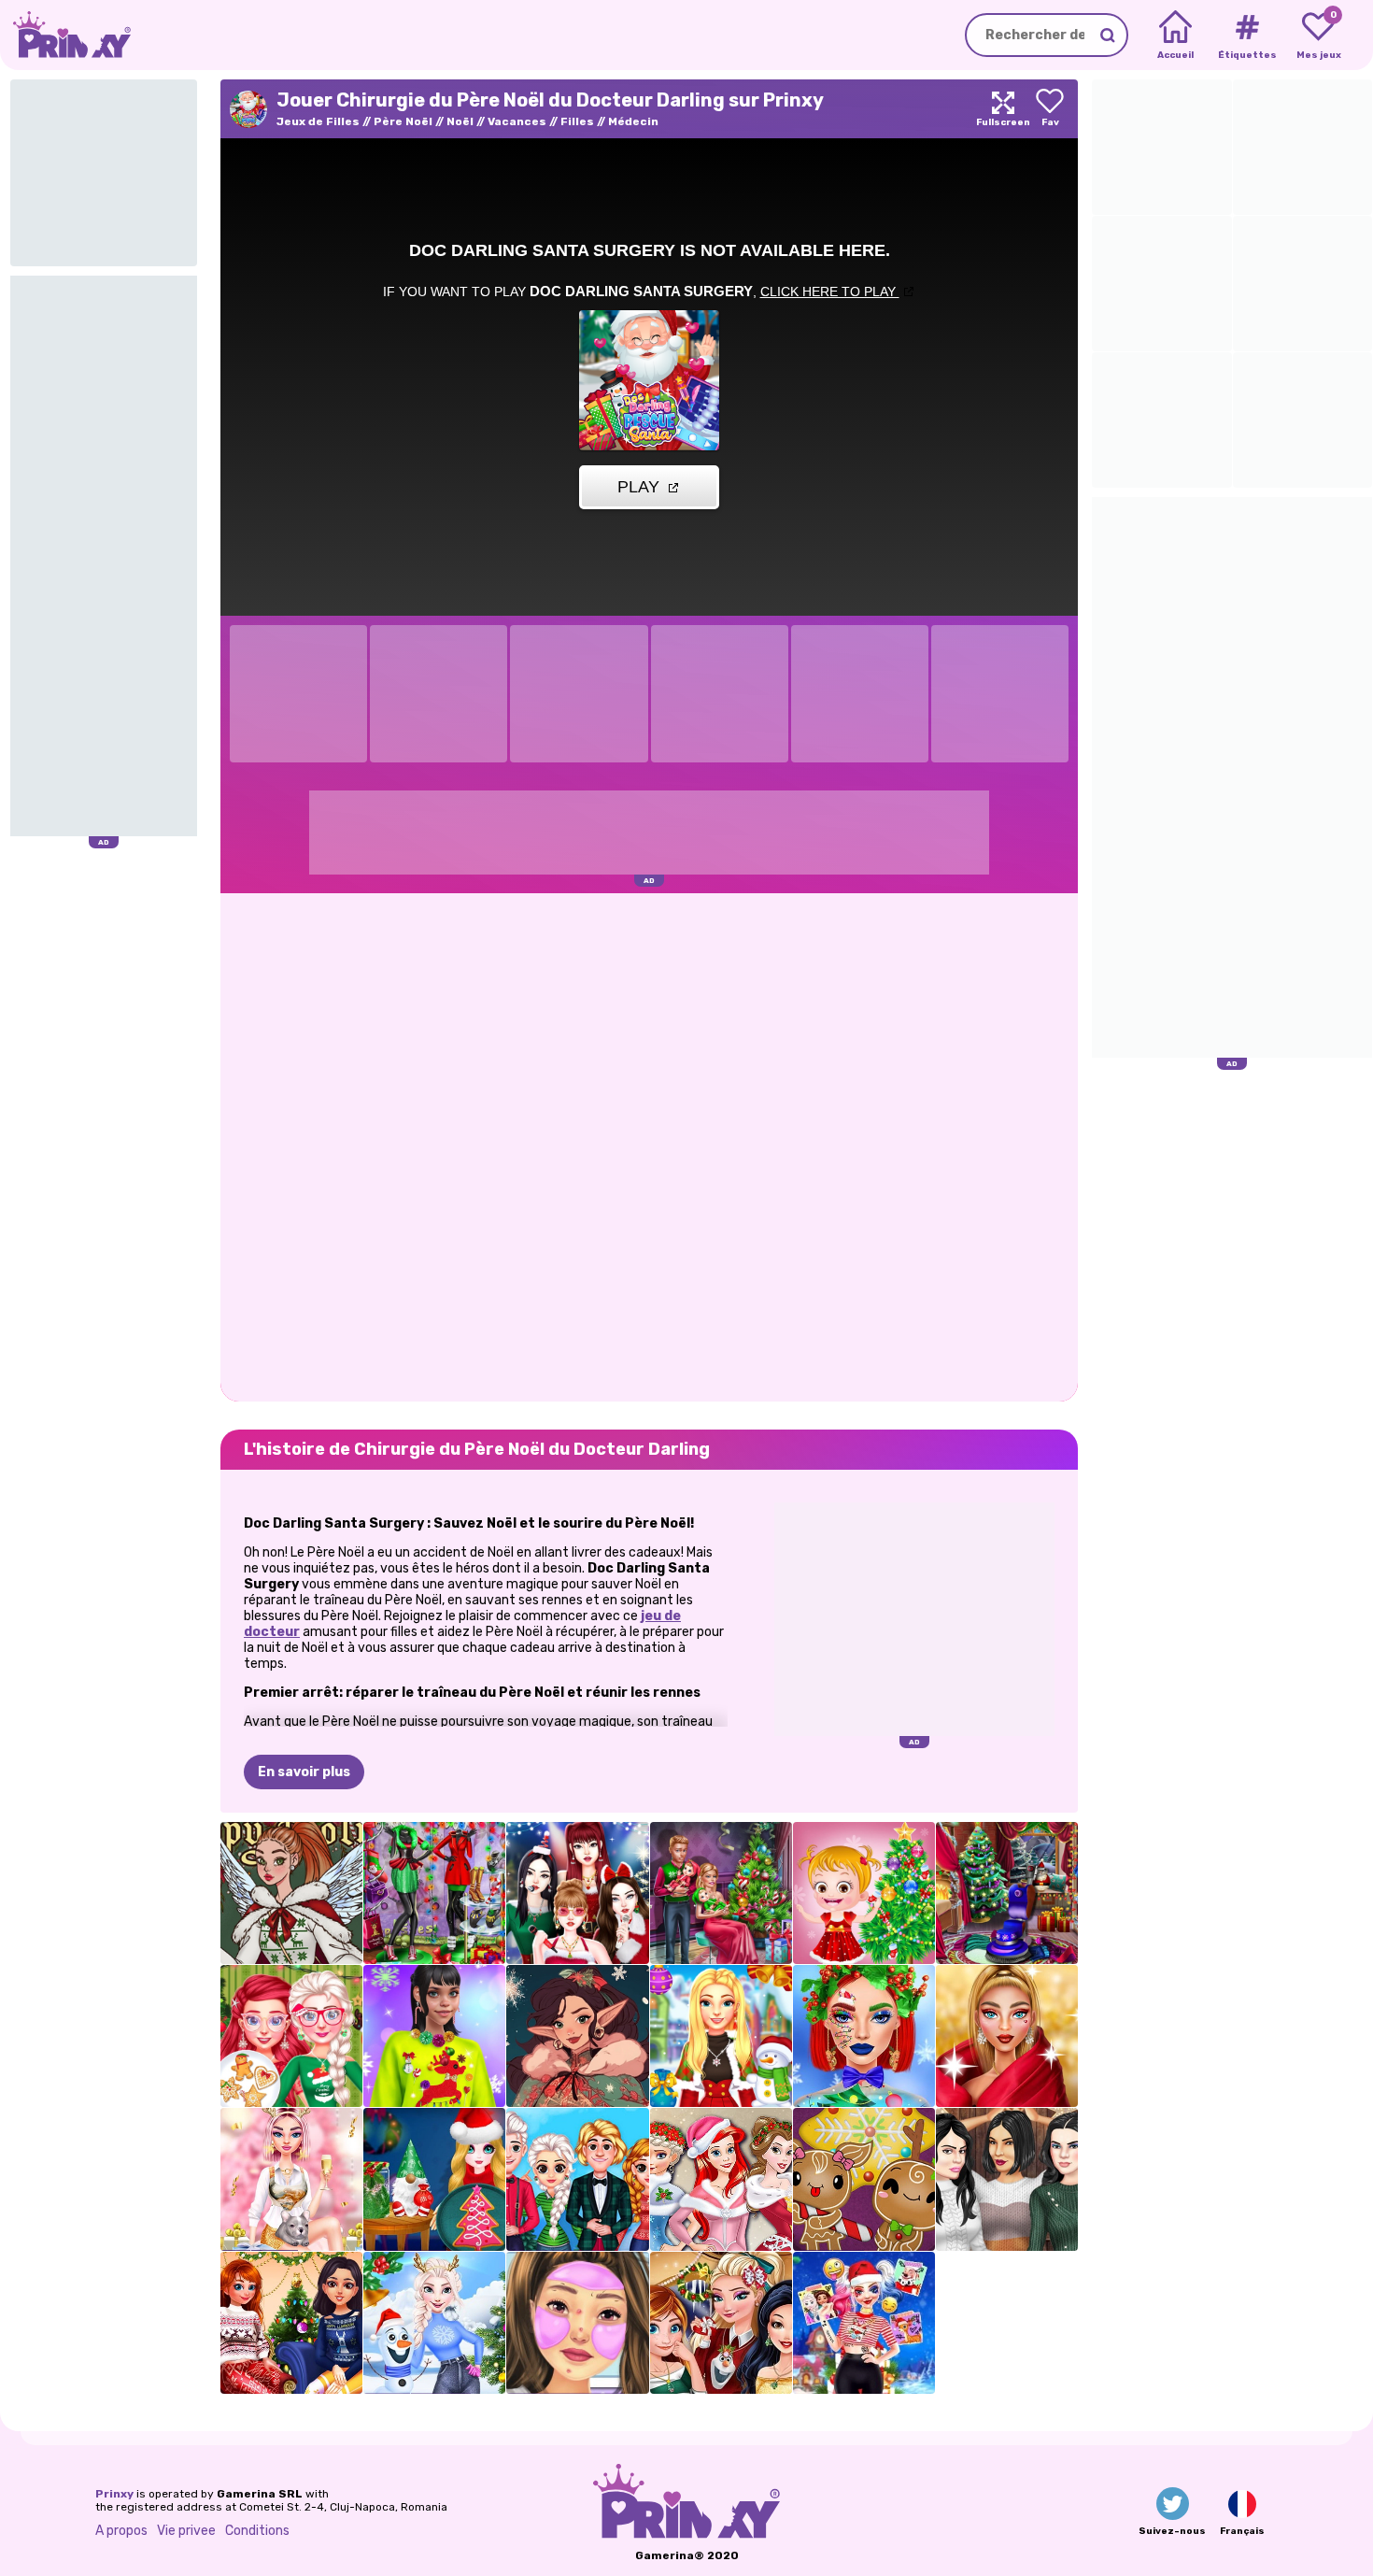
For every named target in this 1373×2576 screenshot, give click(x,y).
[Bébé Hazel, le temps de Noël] (864, 1893)
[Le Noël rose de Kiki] (291, 2179)
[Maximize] (1003, 109)
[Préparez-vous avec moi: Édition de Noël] (577, 2323)
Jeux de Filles (318, 121)
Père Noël (403, 121)
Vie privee (186, 2531)
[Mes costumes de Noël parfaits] (721, 2036)
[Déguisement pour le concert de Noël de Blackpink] (577, 1893)
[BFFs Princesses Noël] (721, 2179)
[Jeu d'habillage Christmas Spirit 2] (291, 1893)
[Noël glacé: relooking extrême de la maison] (434, 2323)
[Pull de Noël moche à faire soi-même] (434, 2036)
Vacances (517, 121)
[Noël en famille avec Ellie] (721, 1893)
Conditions (257, 2531)
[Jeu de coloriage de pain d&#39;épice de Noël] (864, 2179)
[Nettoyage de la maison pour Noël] (1007, 1893)
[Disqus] (649, 1146)
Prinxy (114, 2494)
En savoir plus (304, 1772)
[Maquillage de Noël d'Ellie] (864, 2036)
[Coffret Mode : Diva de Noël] (1007, 2036)
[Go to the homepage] (65, 35)
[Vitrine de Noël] (434, 1893)
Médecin (633, 121)
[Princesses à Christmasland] (721, 2323)
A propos (121, 2531)
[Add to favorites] (1050, 109)
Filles (577, 121)
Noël (460, 121)
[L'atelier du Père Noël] (577, 2036)
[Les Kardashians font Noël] (1007, 2179)
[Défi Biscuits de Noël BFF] (291, 2036)
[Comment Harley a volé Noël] (864, 2323)
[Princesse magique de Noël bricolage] (434, 2179)
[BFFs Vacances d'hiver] (291, 2323)
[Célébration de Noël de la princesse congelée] (577, 2179)
